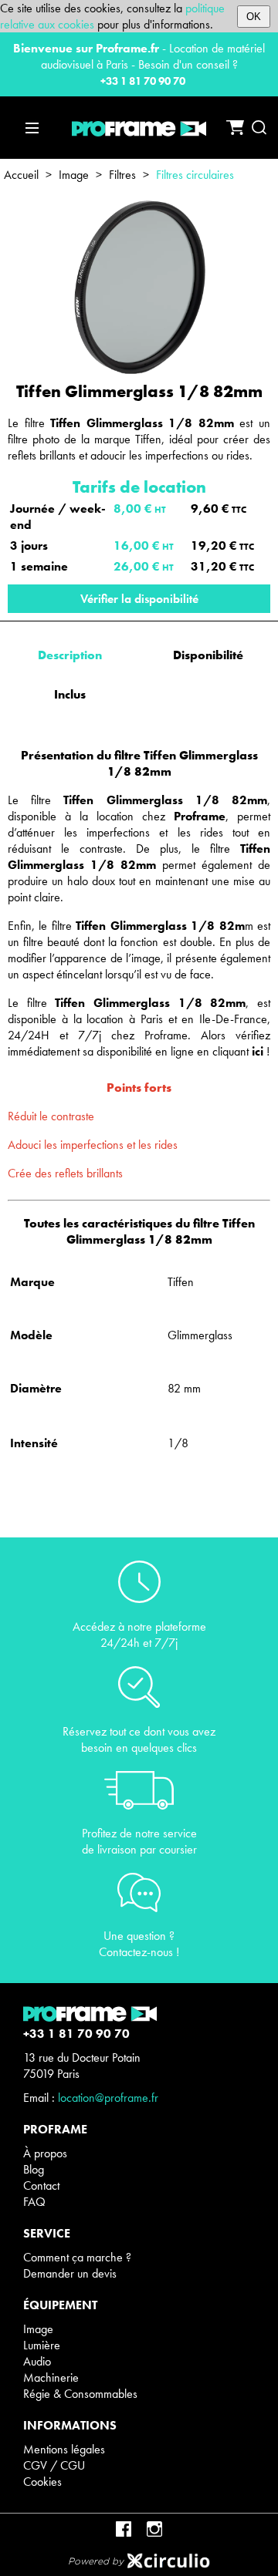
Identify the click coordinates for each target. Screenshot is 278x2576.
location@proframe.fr (108, 2098)
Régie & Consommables (80, 2394)
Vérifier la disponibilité (139, 599)
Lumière (42, 2345)
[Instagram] (154, 2529)
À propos (45, 2153)
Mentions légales (64, 2449)
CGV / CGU (54, 2465)
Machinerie (51, 2377)
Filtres (122, 175)
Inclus (70, 694)
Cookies (42, 2482)
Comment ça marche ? (77, 2257)
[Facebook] (124, 2529)
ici (258, 1051)
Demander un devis (70, 2273)
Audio (37, 2361)
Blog (34, 2169)
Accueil (21, 175)
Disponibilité (208, 655)
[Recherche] (259, 128)
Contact (41, 2185)
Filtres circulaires (195, 175)
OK (254, 17)
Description (70, 655)
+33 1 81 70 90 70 (143, 81)
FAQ (34, 2202)
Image (74, 175)
